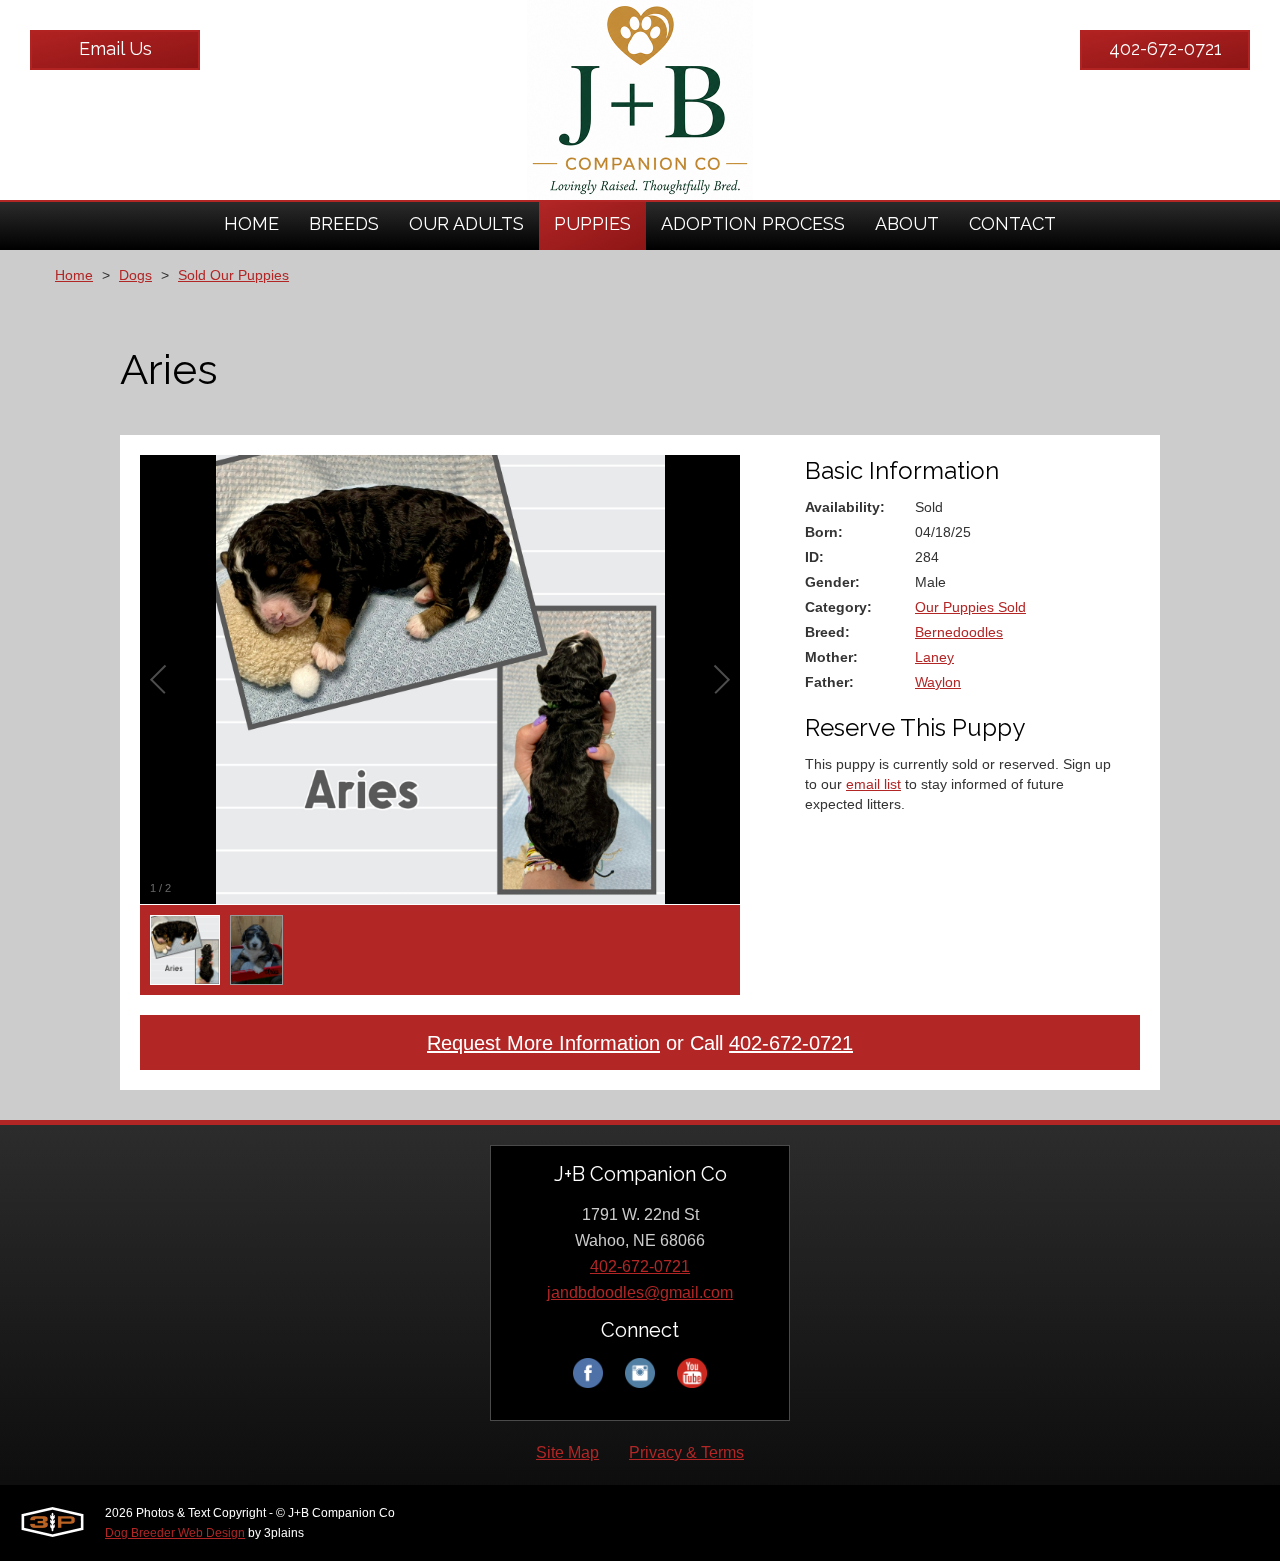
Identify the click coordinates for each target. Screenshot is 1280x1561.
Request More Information (543, 1043)
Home (74, 275)
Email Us (115, 48)
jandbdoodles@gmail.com (640, 1292)
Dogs (135, 275)
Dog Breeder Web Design (175, 1533)
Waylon (938, 682)
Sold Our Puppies (233, 275)
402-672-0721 (1165, 48)
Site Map (567, 1452)
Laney (934, 657)
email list (873, 784)
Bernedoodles (959, 632)
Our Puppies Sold (970, 607)
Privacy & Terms (686, 1452)
